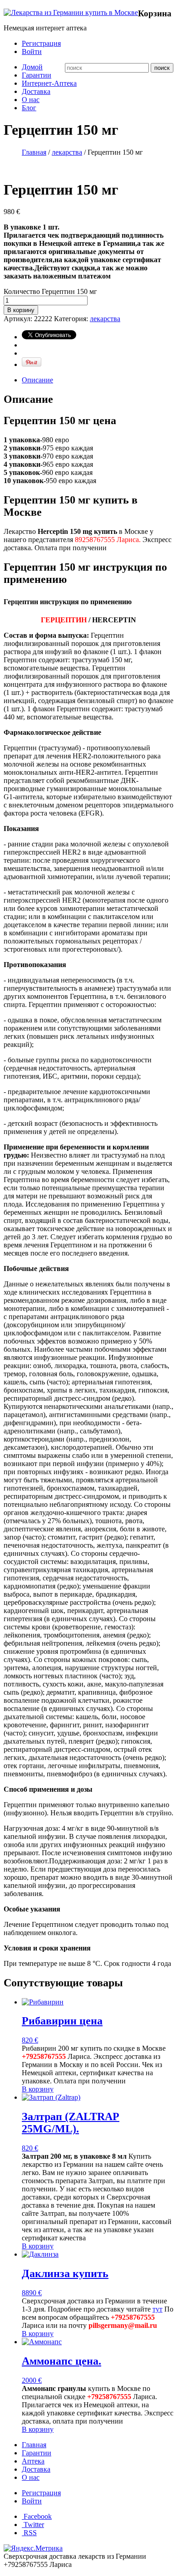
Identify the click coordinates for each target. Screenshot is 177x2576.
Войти (32, 51)
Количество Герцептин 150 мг (50, 291)
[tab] (98, 380)
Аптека (33, 2461)
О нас (31, 100)
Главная (34, 152)
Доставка (36, 91)
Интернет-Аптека (49, 83)
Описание (37, 380)
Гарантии (37, 75)
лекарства (67, 152)
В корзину (21, 310)
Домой (32, 67)
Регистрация (41, 43)
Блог (29, 108)
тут (157, 2309)
